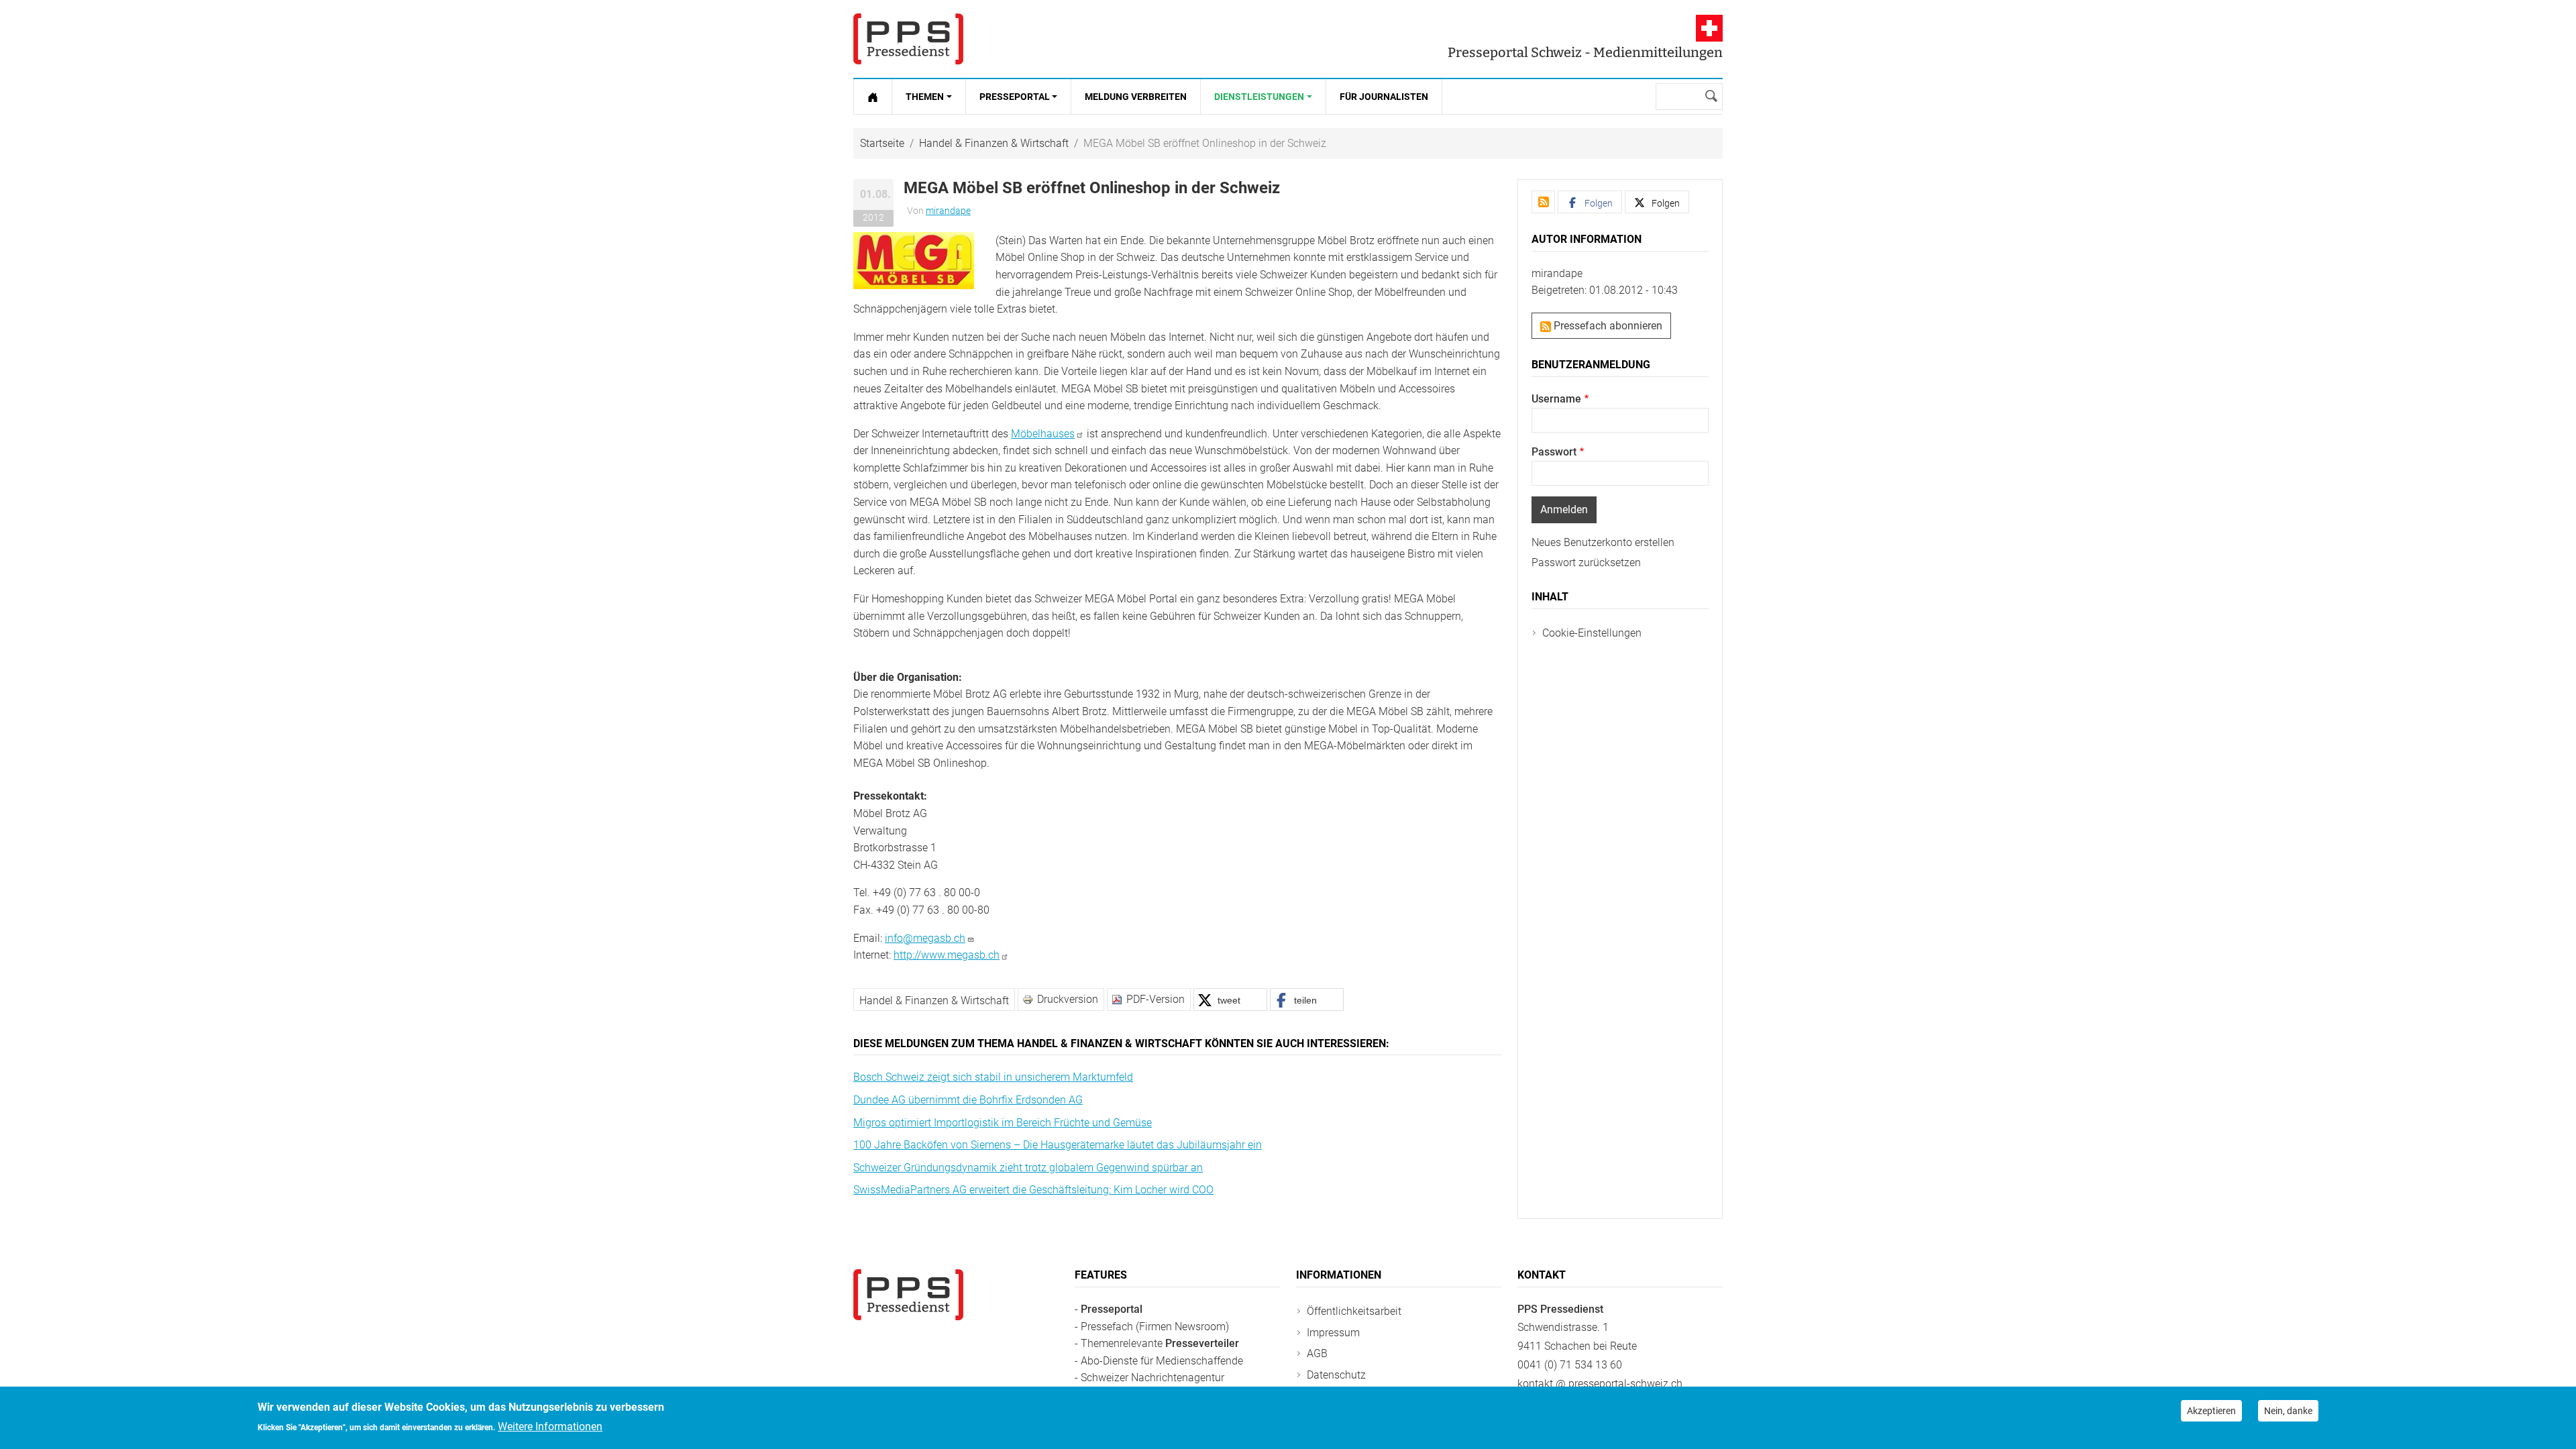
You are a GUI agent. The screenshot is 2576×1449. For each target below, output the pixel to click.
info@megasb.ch (925, 938)
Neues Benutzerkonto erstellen (1603, 542)
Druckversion (1068, 999)
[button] (914, 260)
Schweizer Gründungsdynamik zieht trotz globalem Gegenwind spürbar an (1028, 1168)
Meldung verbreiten (1136, 97)
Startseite (882, 143)
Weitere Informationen (550, 1427)
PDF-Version (1156, 999)
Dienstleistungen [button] (1259, 97)
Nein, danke (2288, 1411)
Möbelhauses (1043, 434)
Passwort (1554, 452)
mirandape (948, 211)
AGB (1317, 1353)
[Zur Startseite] (873, 97)
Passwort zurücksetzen (1586, 562)
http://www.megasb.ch (947, 955)
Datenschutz (1336, 1375)
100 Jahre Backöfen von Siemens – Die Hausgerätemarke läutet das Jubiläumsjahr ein (1058, 1145)
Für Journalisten (1384, 97)
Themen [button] (925, 97)
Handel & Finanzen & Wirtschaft (994, 143)
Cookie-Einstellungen (1592, 633)
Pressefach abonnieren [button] (1607, 326)
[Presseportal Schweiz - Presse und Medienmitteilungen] (908, 39)
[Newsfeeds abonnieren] (1543, 202)
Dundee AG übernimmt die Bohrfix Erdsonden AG (968, 1100)
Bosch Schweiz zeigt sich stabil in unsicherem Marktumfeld (993, 1077)
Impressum (1333, 1333)
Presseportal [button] (1015, 97)
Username (1556, 399)
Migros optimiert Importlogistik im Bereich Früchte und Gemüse (1003, 1123)
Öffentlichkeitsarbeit (1354, 1311)
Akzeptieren (2211, 1411)
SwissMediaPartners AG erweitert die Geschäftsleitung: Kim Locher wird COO (1033, 1190)
